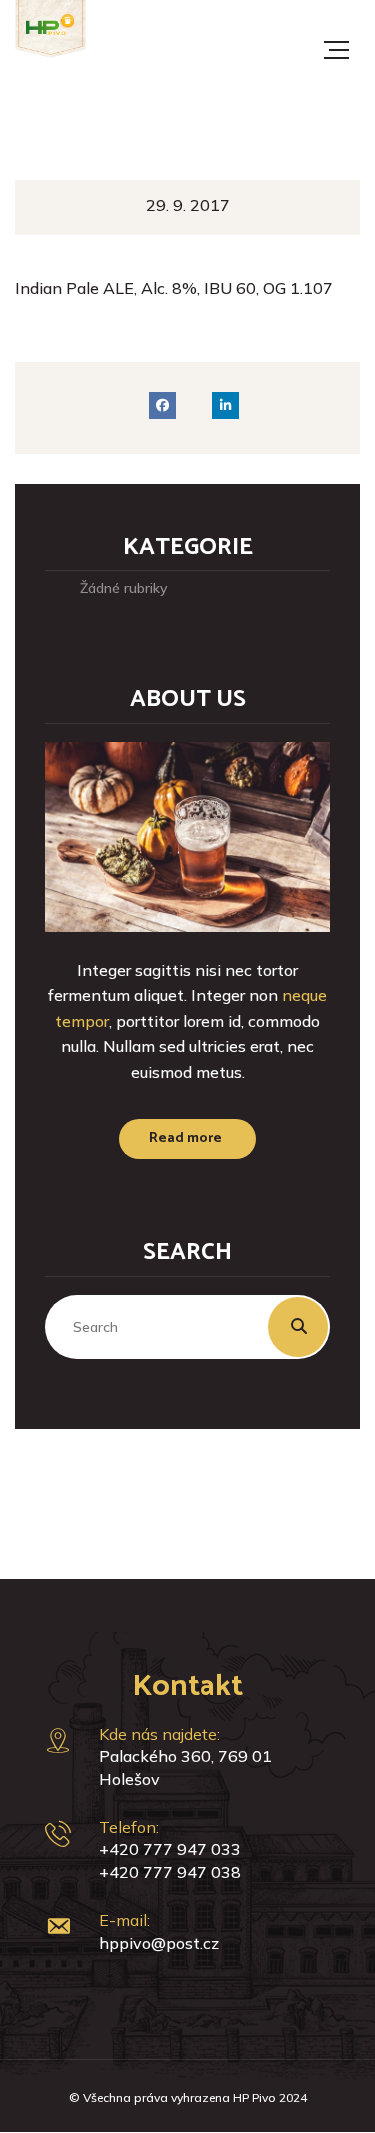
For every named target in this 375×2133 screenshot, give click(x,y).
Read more (185, 1138)
